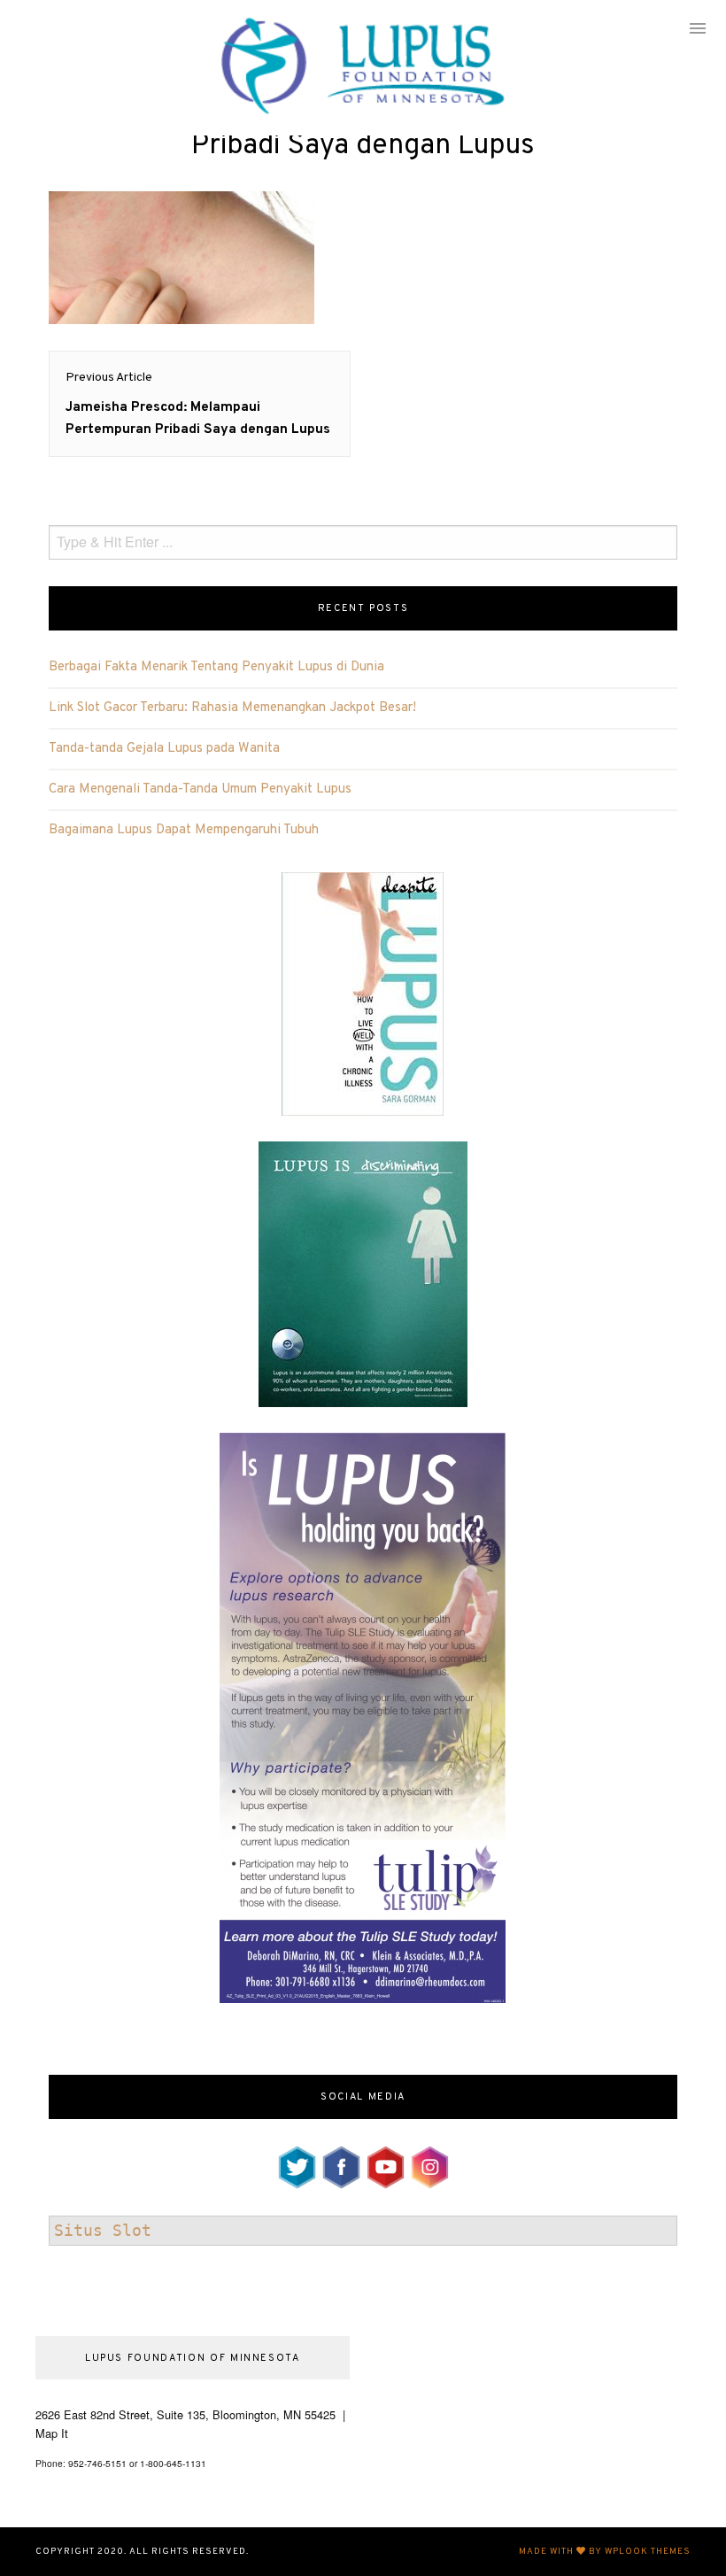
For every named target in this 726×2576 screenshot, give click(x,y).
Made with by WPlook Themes (605, 2552)
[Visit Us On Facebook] (341, 2164)
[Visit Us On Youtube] (385, 2164)
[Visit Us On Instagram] (429, 2164)
